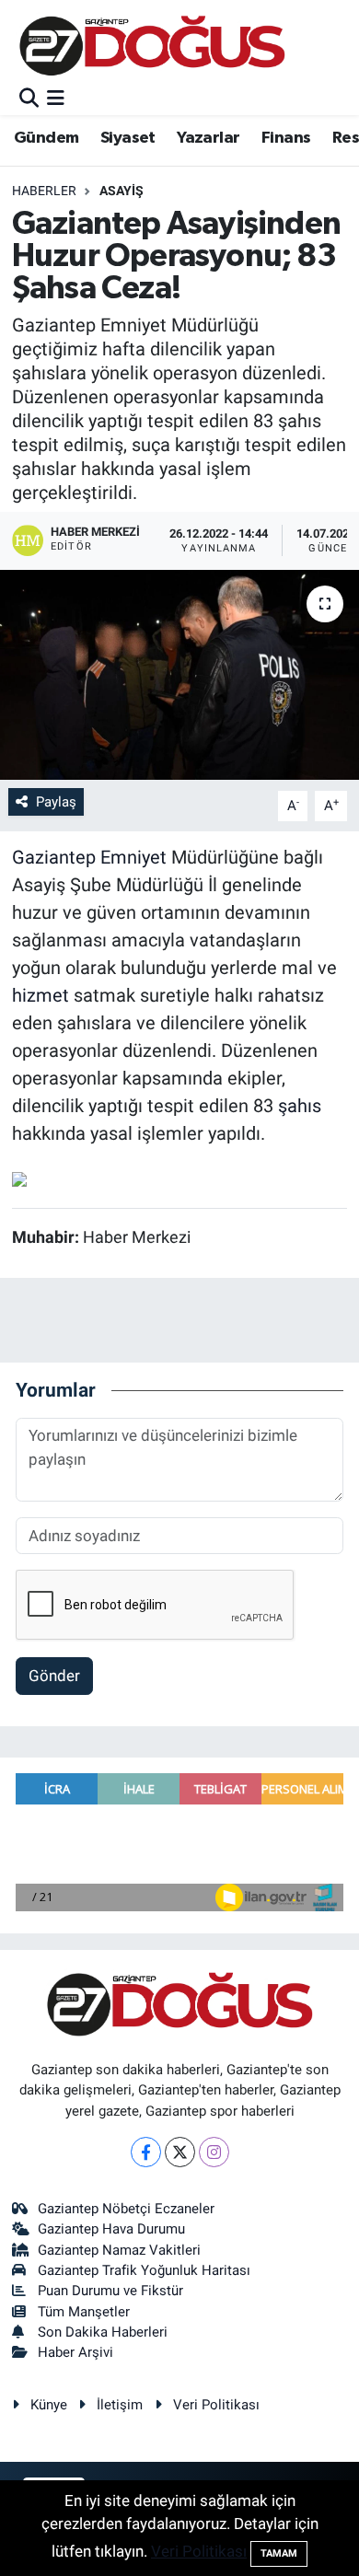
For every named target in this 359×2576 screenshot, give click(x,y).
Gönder (54, 1676)
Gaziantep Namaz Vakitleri (119, 2250)
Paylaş (56, 802)
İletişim (120, 2405)
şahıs (300, 1106)
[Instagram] (214, 2152)
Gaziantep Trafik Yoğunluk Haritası (144, 2270)
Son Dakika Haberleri (103, 2332)
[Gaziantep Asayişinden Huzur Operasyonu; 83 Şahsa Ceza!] (179, 675)
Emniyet (133, 857)
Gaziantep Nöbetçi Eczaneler (126, 2209)
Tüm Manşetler (84, 2312)
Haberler (44, 191)
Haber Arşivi (75, 2352)
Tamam (279, 2553)
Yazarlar (208, 138)
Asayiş (122, 191)
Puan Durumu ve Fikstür (110, 2291)
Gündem (46, 138)
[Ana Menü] (56, 99)
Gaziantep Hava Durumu (111, 2229)
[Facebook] (146, 2152)
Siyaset (128, 138)
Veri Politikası (216, 2405)
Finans (286, 138)
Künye (49, 2405)
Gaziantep (54, 857)
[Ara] (29, 99)
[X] (180, 2152)
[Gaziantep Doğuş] (152, 46)
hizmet (41, 995)
